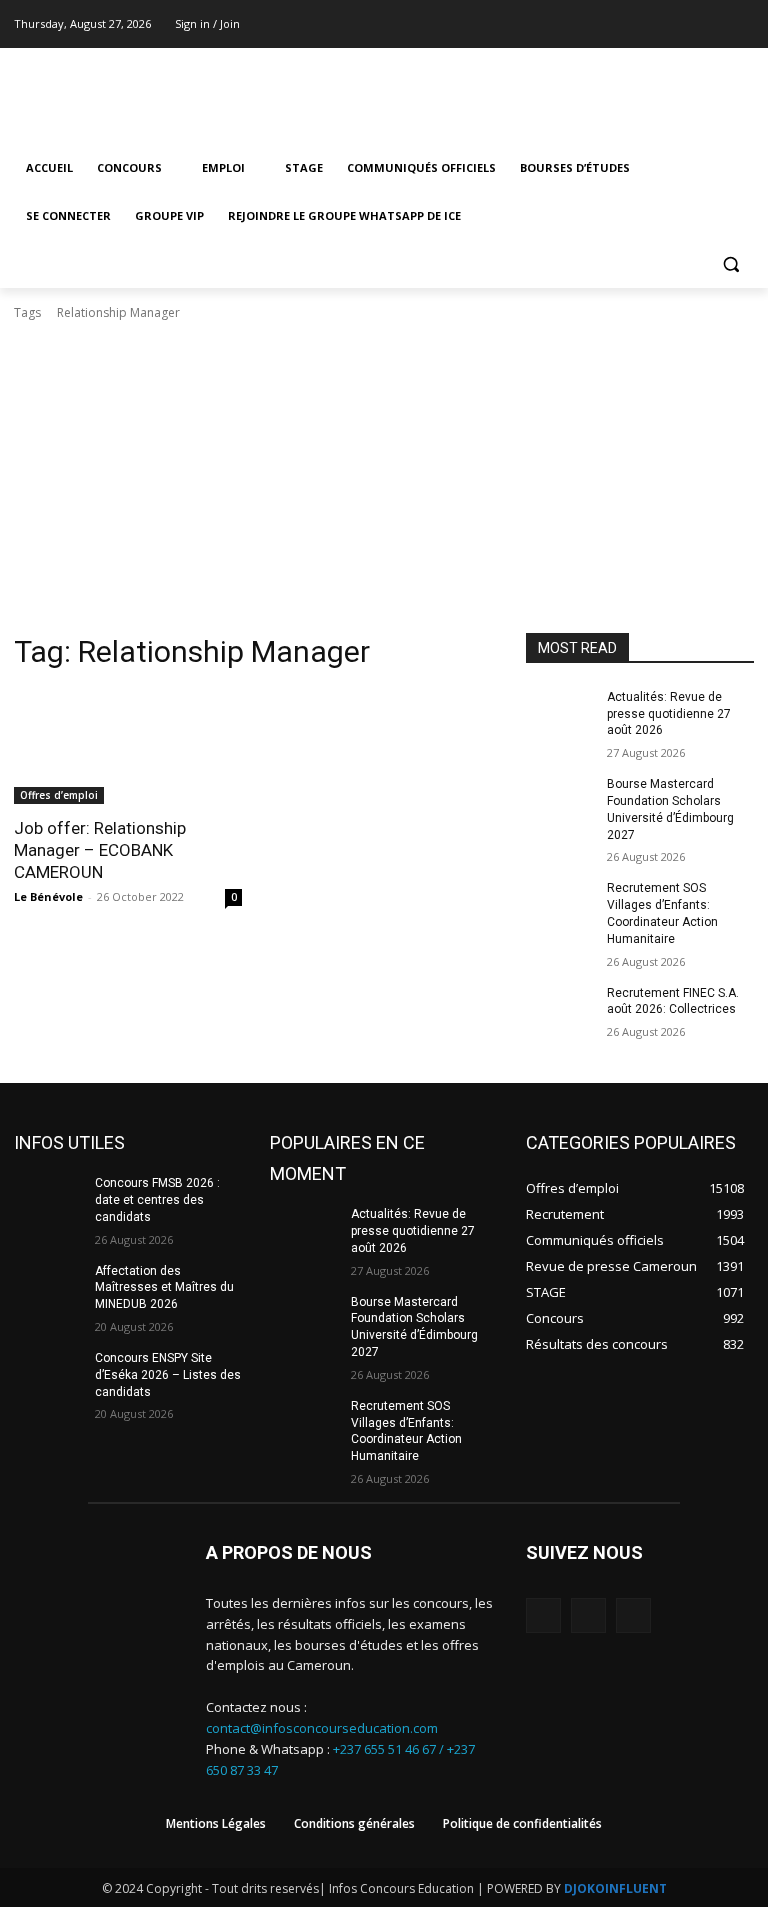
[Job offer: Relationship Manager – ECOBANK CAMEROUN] (128, 747)
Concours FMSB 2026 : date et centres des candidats (157, 1200)
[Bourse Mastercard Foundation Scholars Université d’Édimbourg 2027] (560, 800)
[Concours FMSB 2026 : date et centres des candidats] (48, 1199)
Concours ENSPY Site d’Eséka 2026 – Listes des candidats (168, 1375)
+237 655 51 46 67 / (390, 1749)
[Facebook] (687, 24)
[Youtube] (742, 24)
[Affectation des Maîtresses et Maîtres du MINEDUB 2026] (48, 1287)
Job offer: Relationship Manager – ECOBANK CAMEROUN (100, 850)
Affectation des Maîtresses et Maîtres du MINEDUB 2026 (164, 1288)
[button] (730, 264)
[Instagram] (714, 24)
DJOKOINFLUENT (615, 1888)
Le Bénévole (48, 896)
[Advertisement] (384, 483)
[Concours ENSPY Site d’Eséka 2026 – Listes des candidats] (48, 1374)
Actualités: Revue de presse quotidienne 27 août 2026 (669, 714)
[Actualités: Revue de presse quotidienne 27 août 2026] (560, 713)
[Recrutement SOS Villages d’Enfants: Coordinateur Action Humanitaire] (560, 904)
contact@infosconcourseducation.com (322, 1728)
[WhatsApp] (633, 1615)
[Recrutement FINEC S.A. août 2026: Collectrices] (560, 1009)
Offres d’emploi (59, 795)
